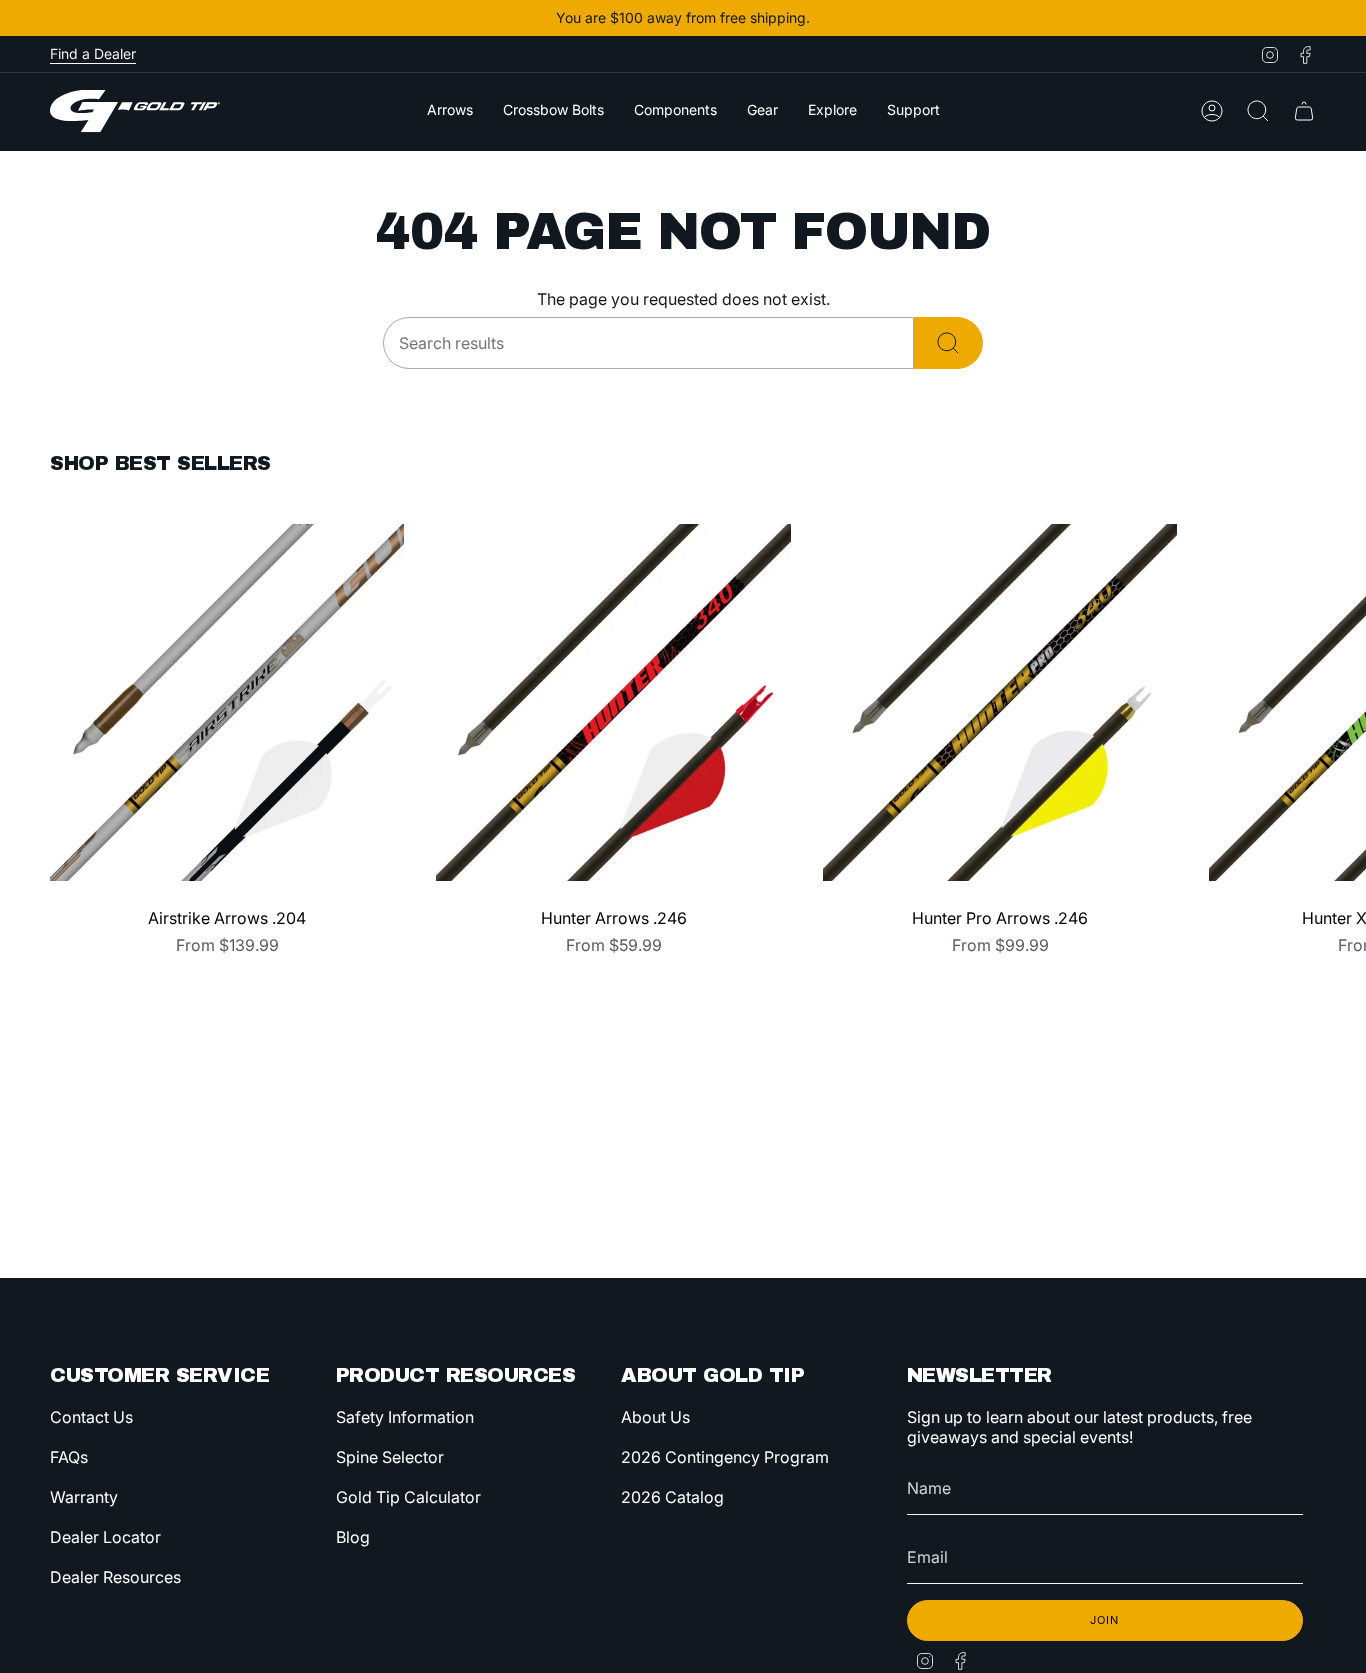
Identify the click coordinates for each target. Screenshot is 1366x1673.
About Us (655, 1417)
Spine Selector (390, 1457)
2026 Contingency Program (725, 1457)
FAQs (69, 1457)
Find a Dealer (93, 53)
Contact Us (91, 1417)
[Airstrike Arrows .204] (227, 702)
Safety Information (405, 1417)
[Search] (948, 343)
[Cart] (1304, 111)
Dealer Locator (105, 1537)
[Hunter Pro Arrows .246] (1000, 702)
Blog (353, 1537)
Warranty (84, 1497)
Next (1336, 702)
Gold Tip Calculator (408, 1497)
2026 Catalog (672, 1497)
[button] (450, 111)
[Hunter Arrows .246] (613, 702)
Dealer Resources (115, 1577)
